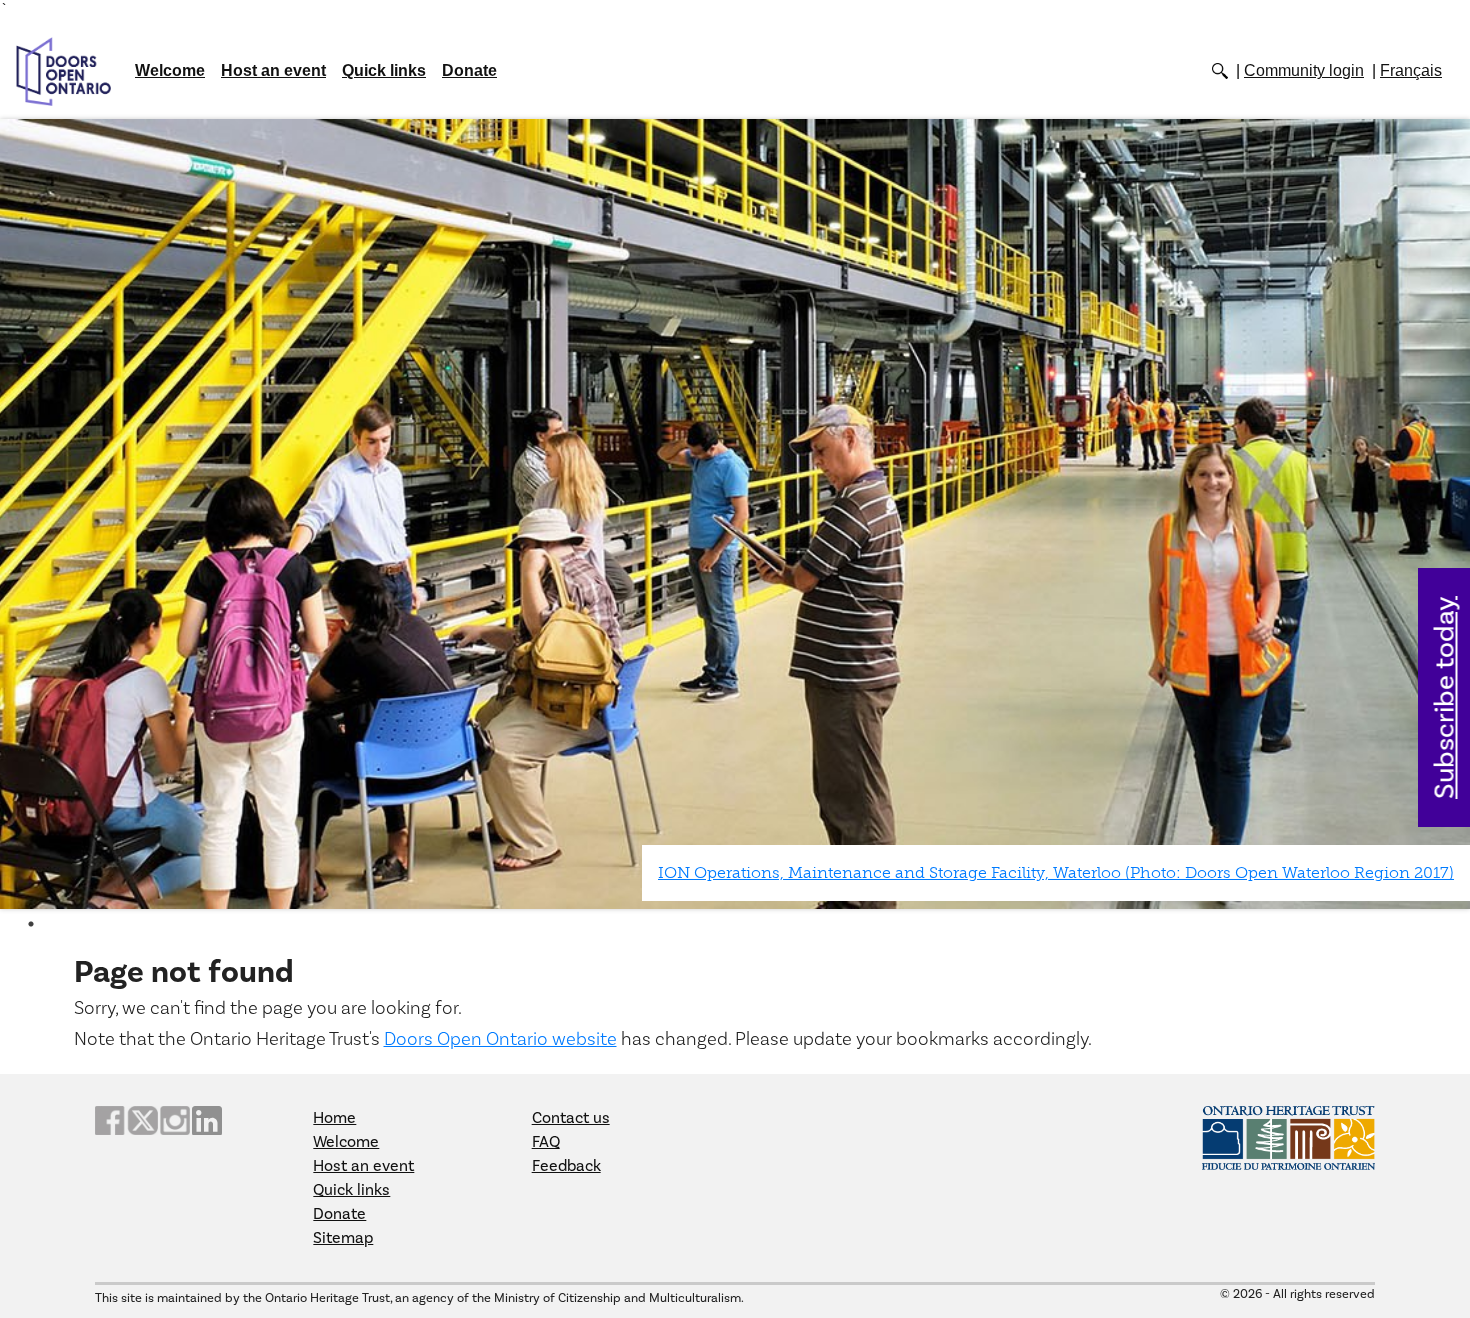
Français (1411, 70)
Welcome (170, 70)
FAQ (546, 1142)
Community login (1304, 70)
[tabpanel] (735, 514)
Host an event (273, 70)
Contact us (571, 1118)
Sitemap (343, 1238)
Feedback (566, 1166)
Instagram (175, 1120)
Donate (469, 70)
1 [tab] (31, 924)
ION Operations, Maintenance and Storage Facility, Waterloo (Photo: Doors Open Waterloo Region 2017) (1056, 872)
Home (334, 1118)
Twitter (142, 1120)
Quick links (384, 70)
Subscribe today (1445, 697)
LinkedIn (207, 1120)
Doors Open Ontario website (500, 1039)
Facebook (110, 1120)
